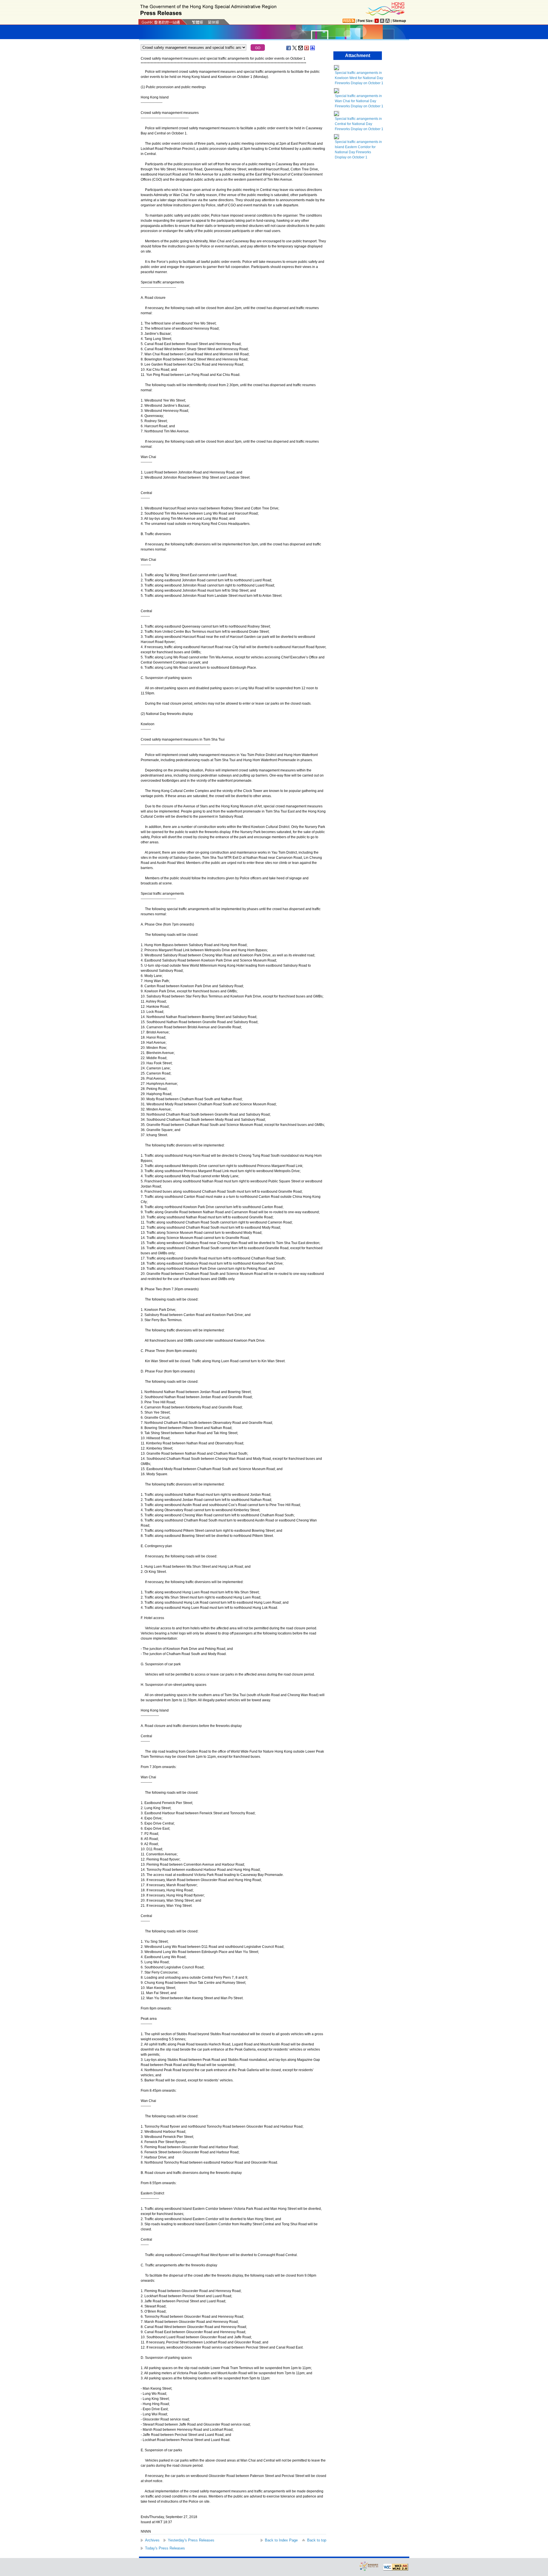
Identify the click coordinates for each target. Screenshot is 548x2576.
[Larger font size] (382, 21)
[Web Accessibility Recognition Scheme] (369, 2566)
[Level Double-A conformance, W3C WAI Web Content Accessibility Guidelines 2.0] (396, 2567)
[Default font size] (377, 21)
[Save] (307, 48)
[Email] (301, 48)
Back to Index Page (281, 2540)
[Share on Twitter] (295, 48)
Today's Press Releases (165, 2548)
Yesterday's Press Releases (191, 2540)
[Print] (313, 48)
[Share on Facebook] (289, 48)
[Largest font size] (388, 21)
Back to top (317, 2540)
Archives (152, 2540)
